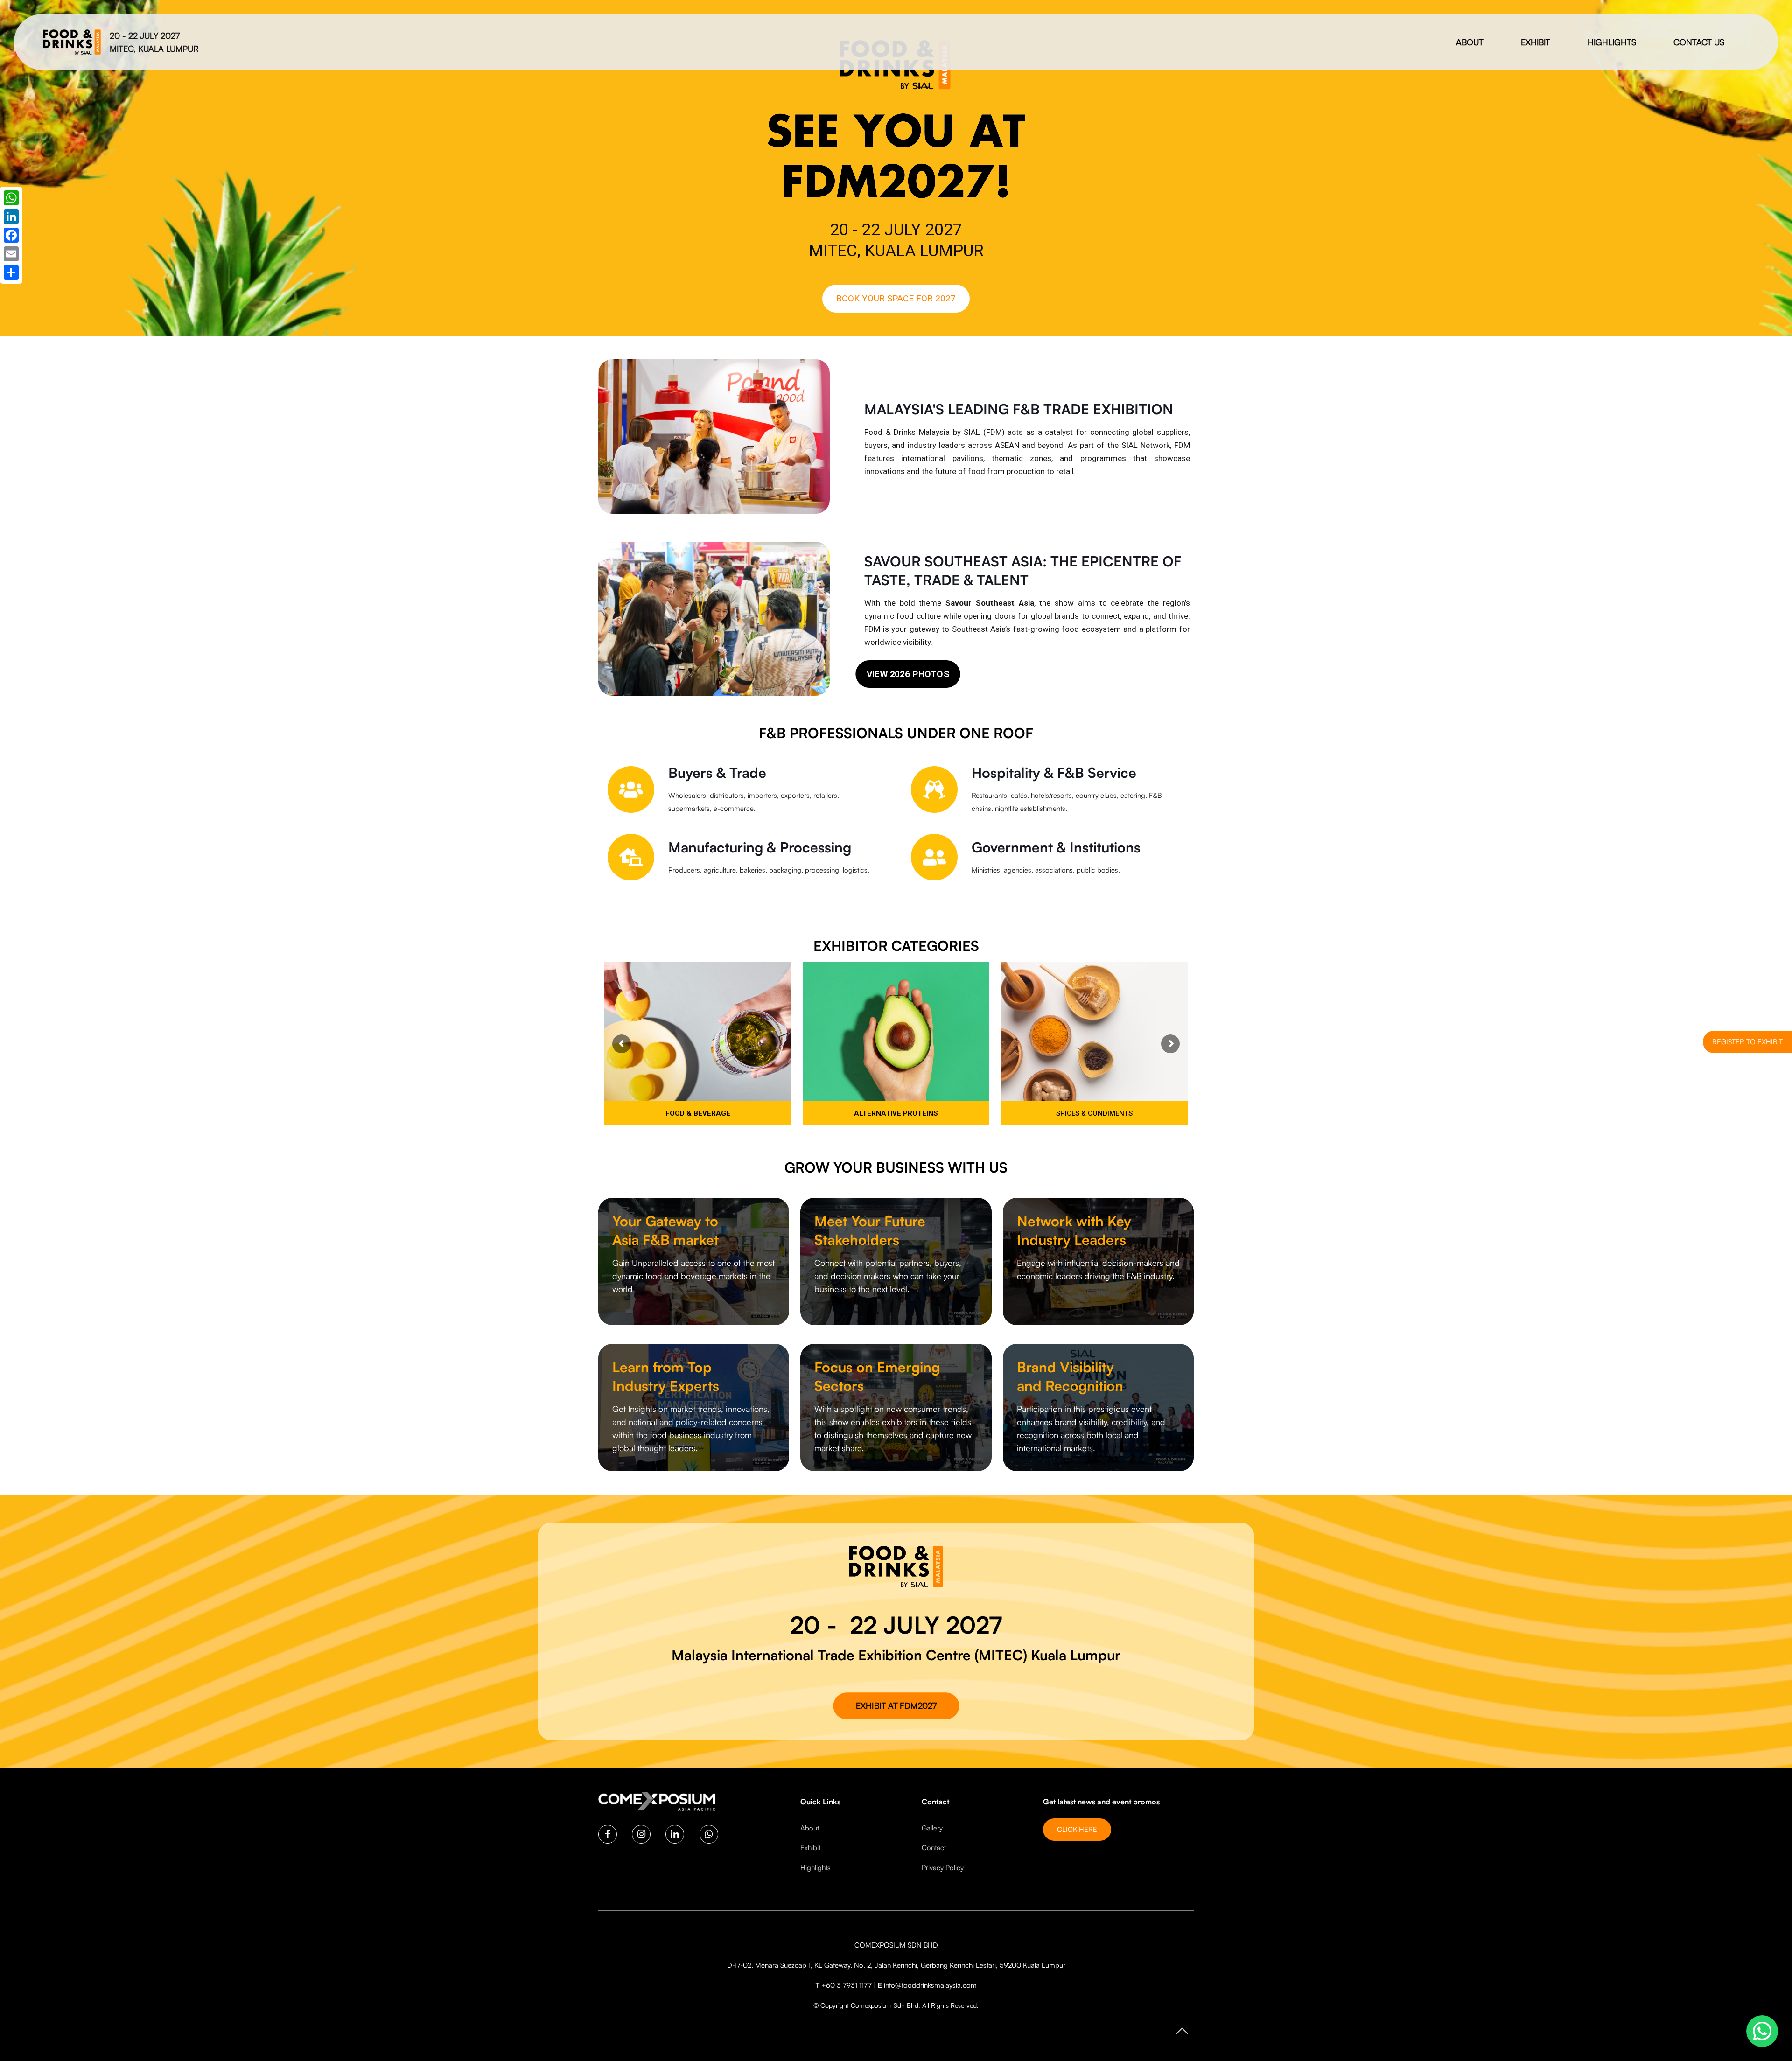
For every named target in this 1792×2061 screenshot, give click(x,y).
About (810, 1828)
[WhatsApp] (11, 198)
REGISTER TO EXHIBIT (1747, 1042)
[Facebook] (11, 235)
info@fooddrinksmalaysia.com (930, 1985)
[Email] (11, 254)
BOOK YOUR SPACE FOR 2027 (896, 298)
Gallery (932, 1828)
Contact (934, 1848)
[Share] (11, 272)
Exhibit (810, 1848)
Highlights (815, 1868)
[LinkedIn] (11, 217)
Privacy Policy (943, 1868)
